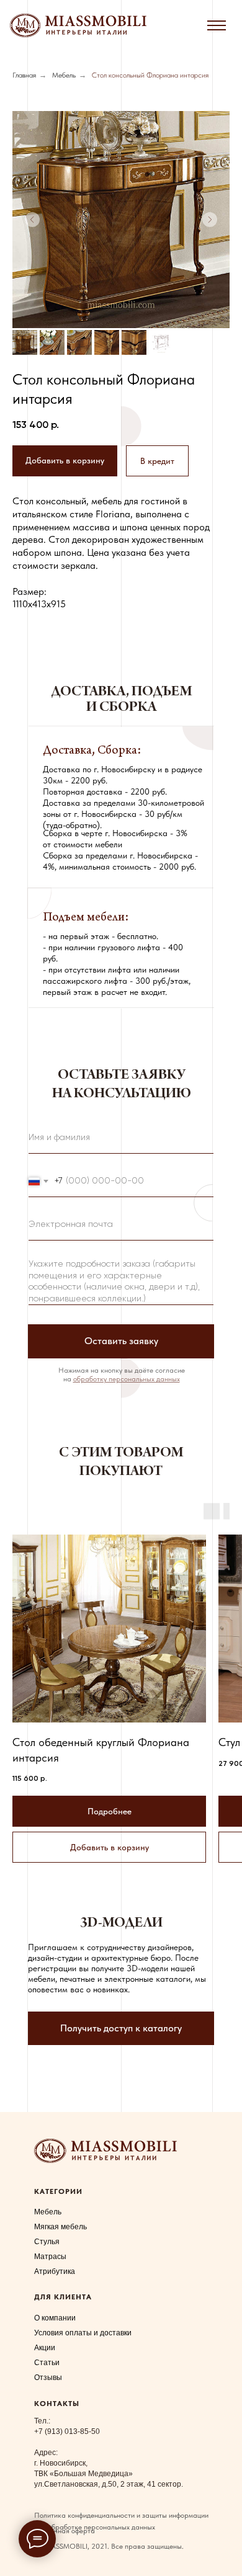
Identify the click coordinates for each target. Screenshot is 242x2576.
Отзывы (48, 2378)
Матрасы (50, 2257)
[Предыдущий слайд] (32, 220)
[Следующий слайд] (210, 220)
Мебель (64, 75)
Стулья (47, 2242)
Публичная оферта (65, 2531)
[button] (157, 461)
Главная (24, 75)
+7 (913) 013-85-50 (67, 2431)
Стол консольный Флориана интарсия (150, 75)
